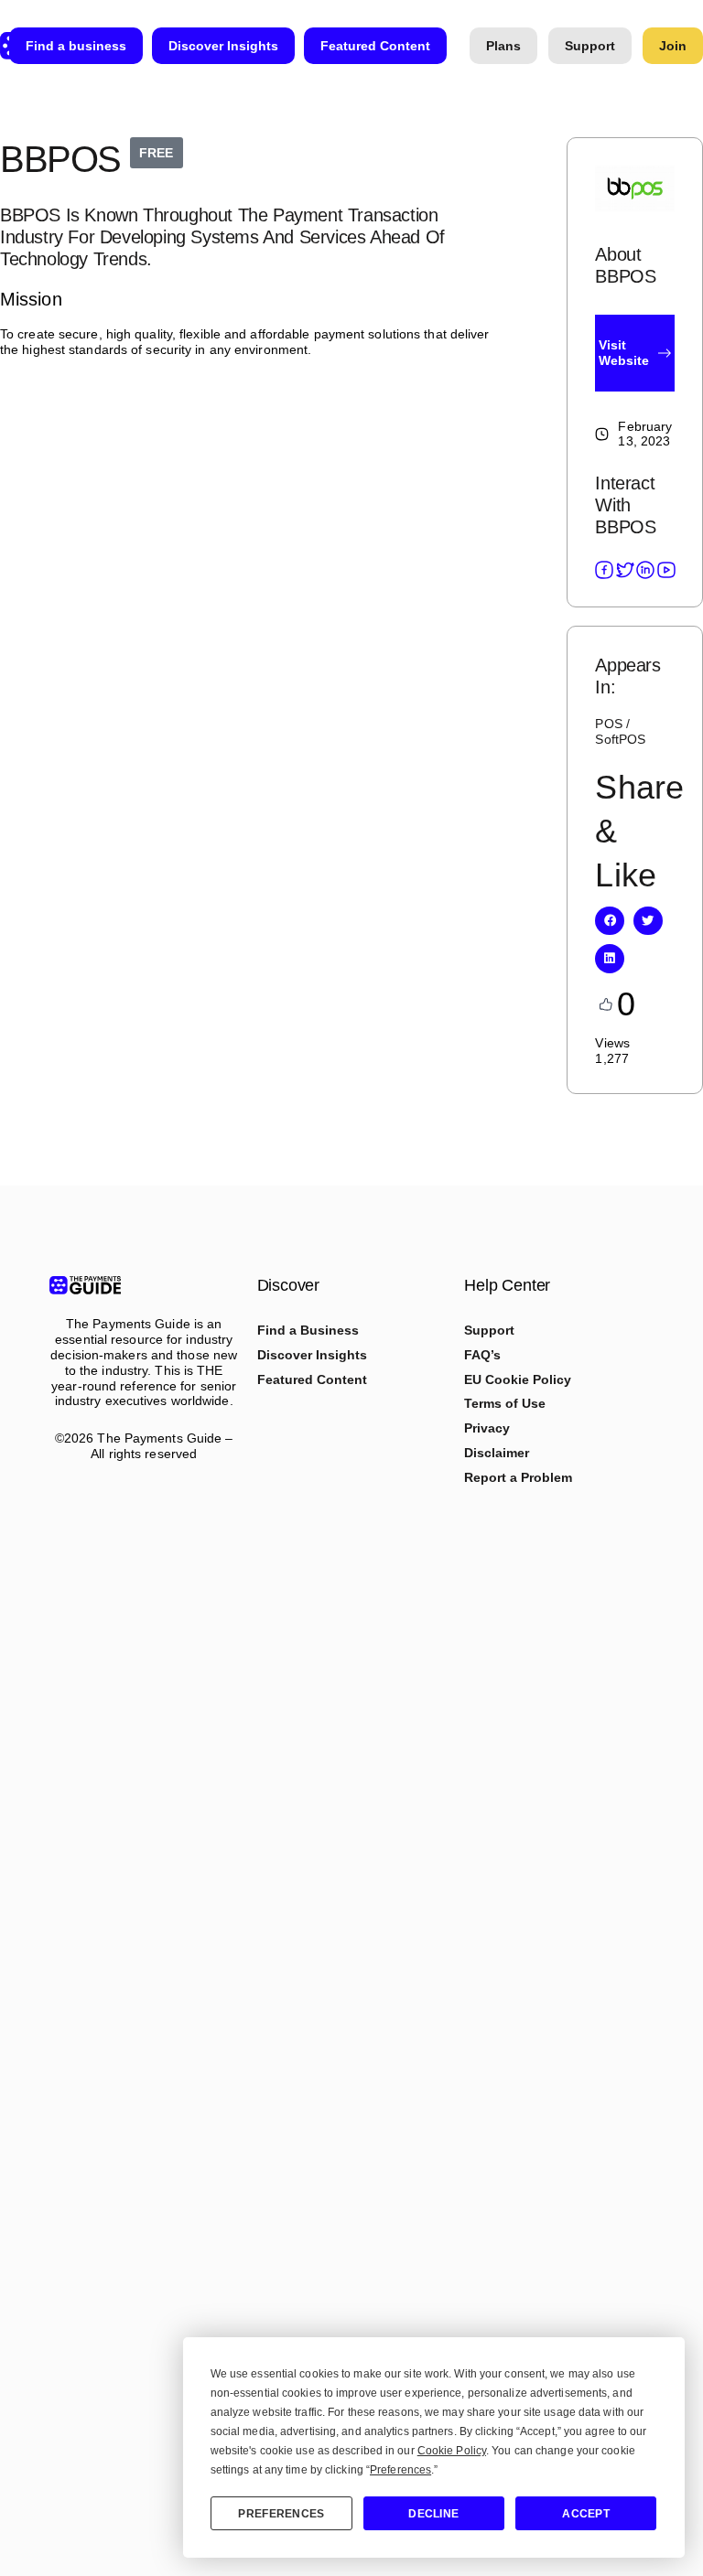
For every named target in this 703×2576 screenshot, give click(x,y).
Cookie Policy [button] (452, 2451)
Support (489, 1330)
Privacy (487, 1428)
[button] (610, 921)
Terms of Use (505, 1403)
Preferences (281, 2514)
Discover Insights (312, 1355)
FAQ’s (482, 1355)
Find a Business (308, 1330)
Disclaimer (497, 1453)
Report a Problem (518, 1477)
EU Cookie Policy (518, 1379)
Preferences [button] (400, 2470)
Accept (586, 2514)
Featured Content (312, 1379)
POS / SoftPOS (620, 731)
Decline (433, 2514)
